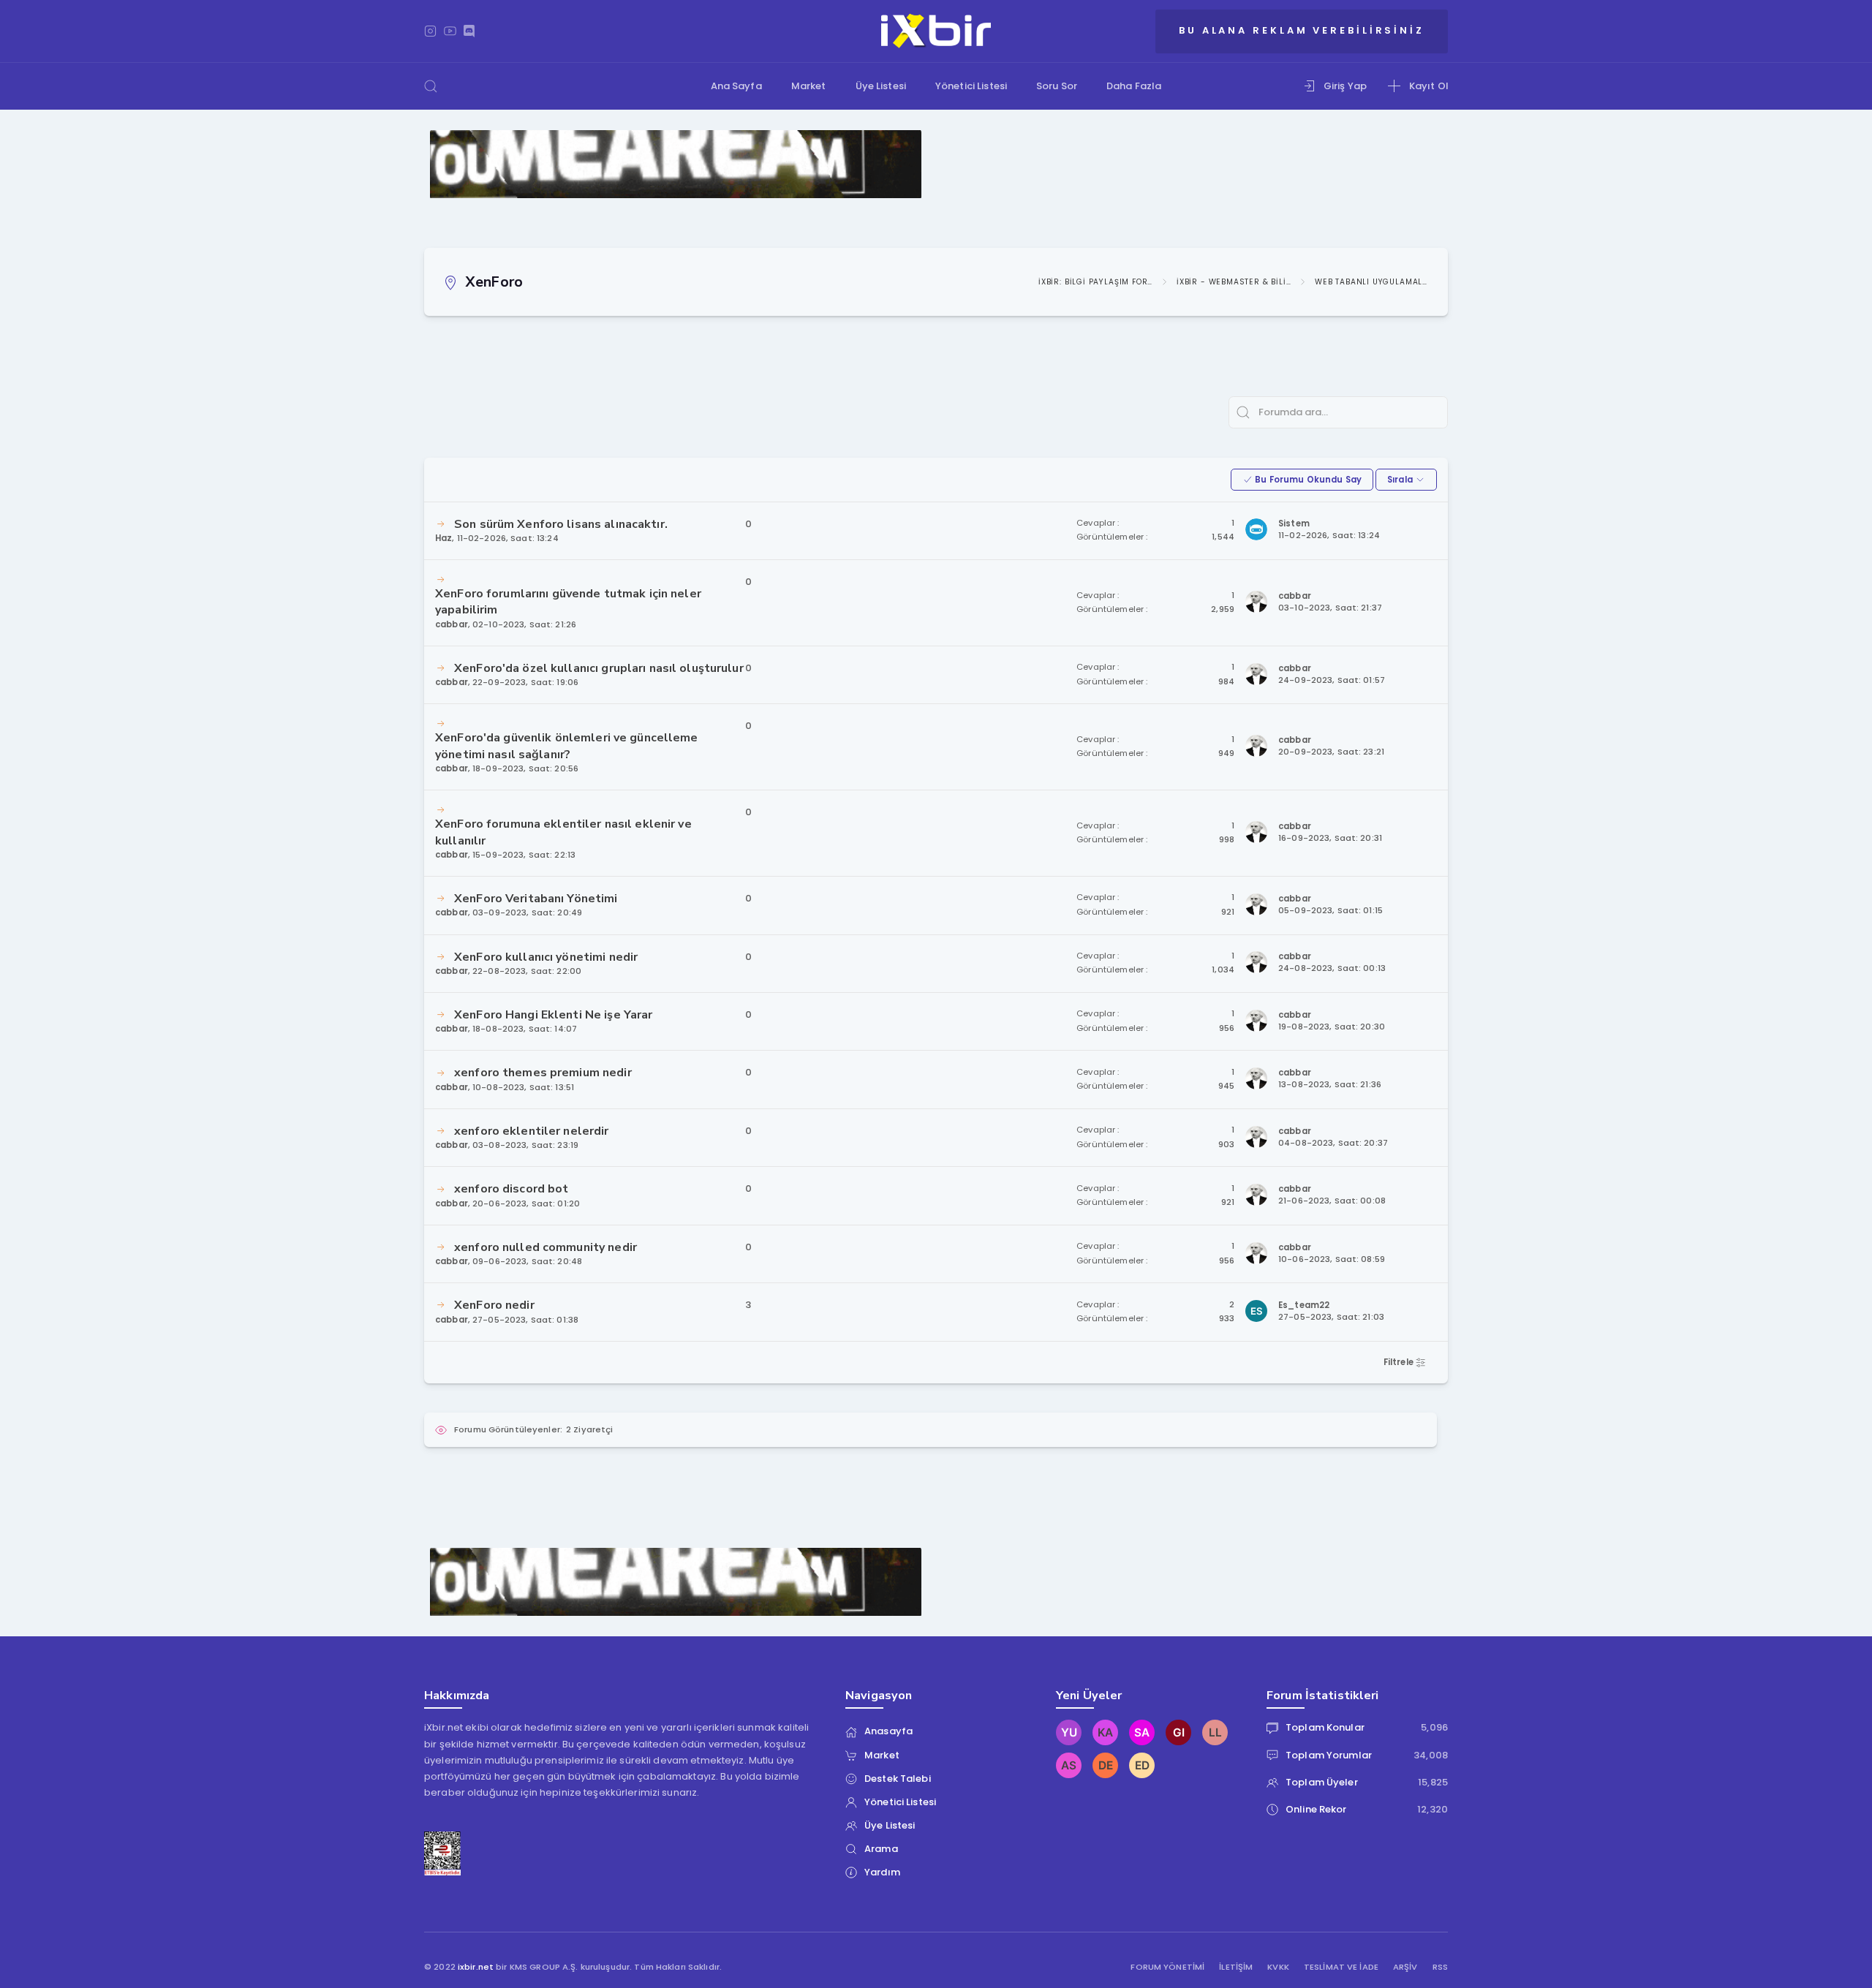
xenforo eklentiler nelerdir (532, 1131)
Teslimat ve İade (1341, 1967)
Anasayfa (888, 1731)
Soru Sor (1057, 86)
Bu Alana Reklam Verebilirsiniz (1302, 30)
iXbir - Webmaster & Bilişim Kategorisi (1234, 282)
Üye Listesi (881, 86)
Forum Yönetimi (1167, 1967)
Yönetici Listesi (971, 86)
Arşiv (1405, 1967)
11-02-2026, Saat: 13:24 (1329, 536)
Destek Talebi (898, 1779)
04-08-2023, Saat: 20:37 (1333, 1143)
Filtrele (1400, 1362)
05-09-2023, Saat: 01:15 (1331, 911)
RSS (1440, 1967)
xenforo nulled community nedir (546, 1247)
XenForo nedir (494, 1305)
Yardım (882, 1872)
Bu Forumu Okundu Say (1307, 480)
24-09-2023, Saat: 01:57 (1332, 680)
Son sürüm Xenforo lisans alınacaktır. (561, 524)
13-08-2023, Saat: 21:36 (1330, 1085)
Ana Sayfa (736, 86)
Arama (881, 1849)
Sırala (1401, 480)
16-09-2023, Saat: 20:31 (1330, 838)
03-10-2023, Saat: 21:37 (1330, 608)
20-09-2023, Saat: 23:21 (1331, 752)
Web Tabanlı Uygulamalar (1372, 282)
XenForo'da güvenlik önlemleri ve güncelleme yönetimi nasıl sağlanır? (567, 746)
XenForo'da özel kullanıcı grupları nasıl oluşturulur (599, 668)
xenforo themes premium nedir (543, 1073)
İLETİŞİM (1236, 1967)
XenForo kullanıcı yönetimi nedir (546, 957)
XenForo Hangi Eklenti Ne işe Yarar (553, 1015)
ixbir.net (476, 1967)
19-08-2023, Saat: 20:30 (1332, 1027)
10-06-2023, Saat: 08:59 (1332, 1259)
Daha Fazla (1134, 86)
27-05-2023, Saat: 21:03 (1331, 1317)
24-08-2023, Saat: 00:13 (1332, 968)
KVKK (1278, 1967)
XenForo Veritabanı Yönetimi (536, 899)
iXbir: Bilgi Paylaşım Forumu (1095, 282)
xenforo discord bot (511, 1189)
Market (809, 86)
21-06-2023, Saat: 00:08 (1332, 1201)
